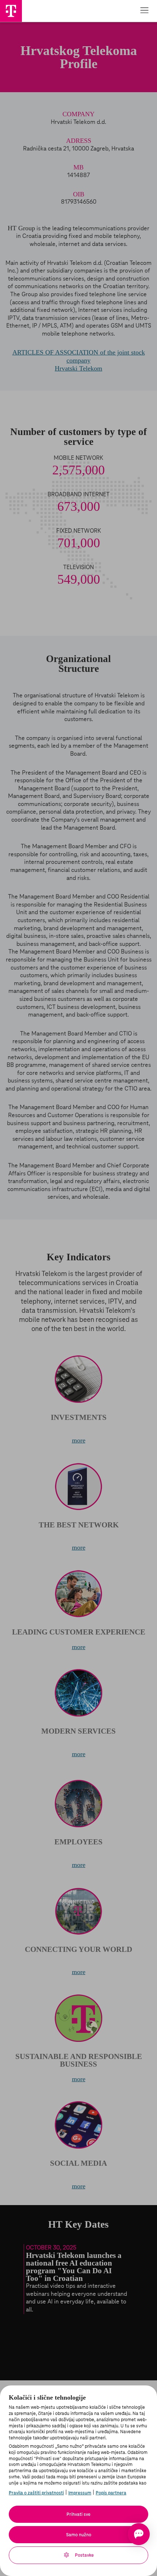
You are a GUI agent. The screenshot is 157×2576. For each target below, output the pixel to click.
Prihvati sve (78, 2514)
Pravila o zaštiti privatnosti (36, 2493)
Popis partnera (111, 2493)
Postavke (84, 2555)
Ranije (11, 2278)
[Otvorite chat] (139, 2534)
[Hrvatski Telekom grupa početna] (11, 11)
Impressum (80, 2493)
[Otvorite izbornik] (144, 11)
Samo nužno (79, 2535)
